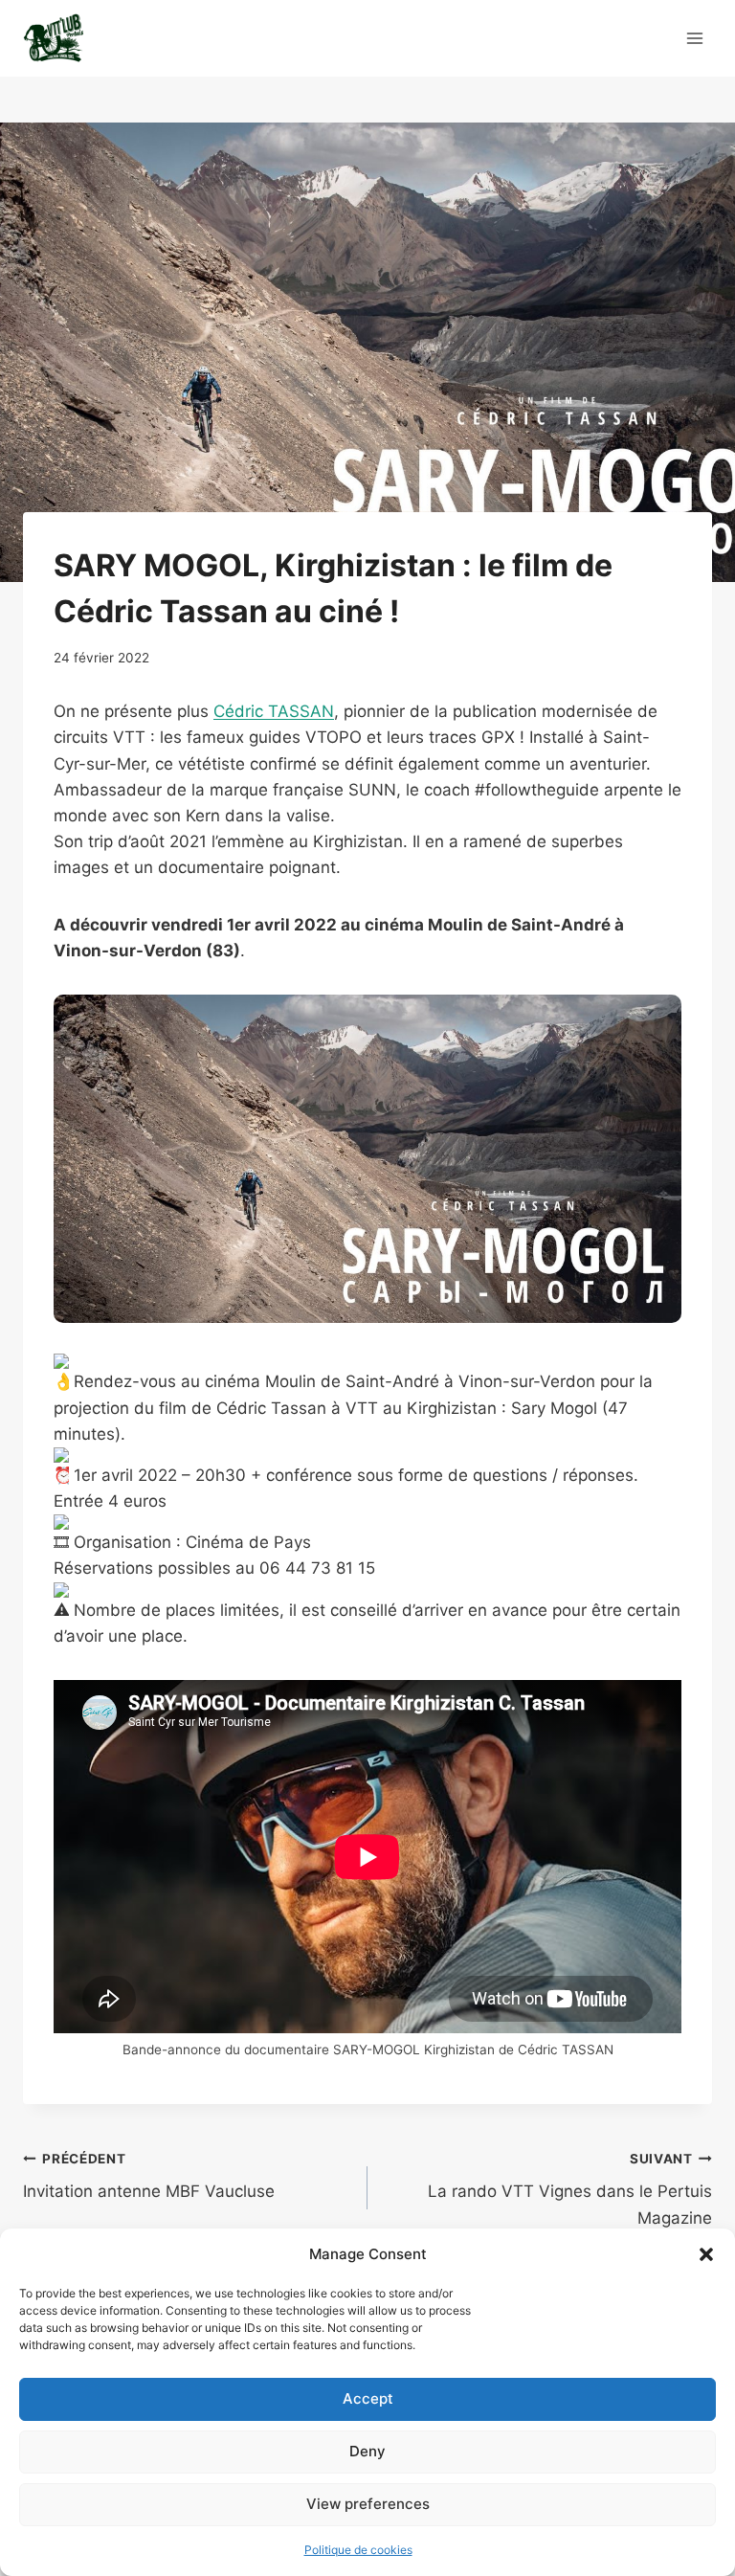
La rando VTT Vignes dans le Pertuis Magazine (570, 2189)
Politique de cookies (358, 2550)
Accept (368, 2398)
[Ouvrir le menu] (694, 38)
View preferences (368, 2504)
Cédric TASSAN (274, 711)
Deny (367, 2451)
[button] (706, 2254)
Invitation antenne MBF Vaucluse (149, 2176)
